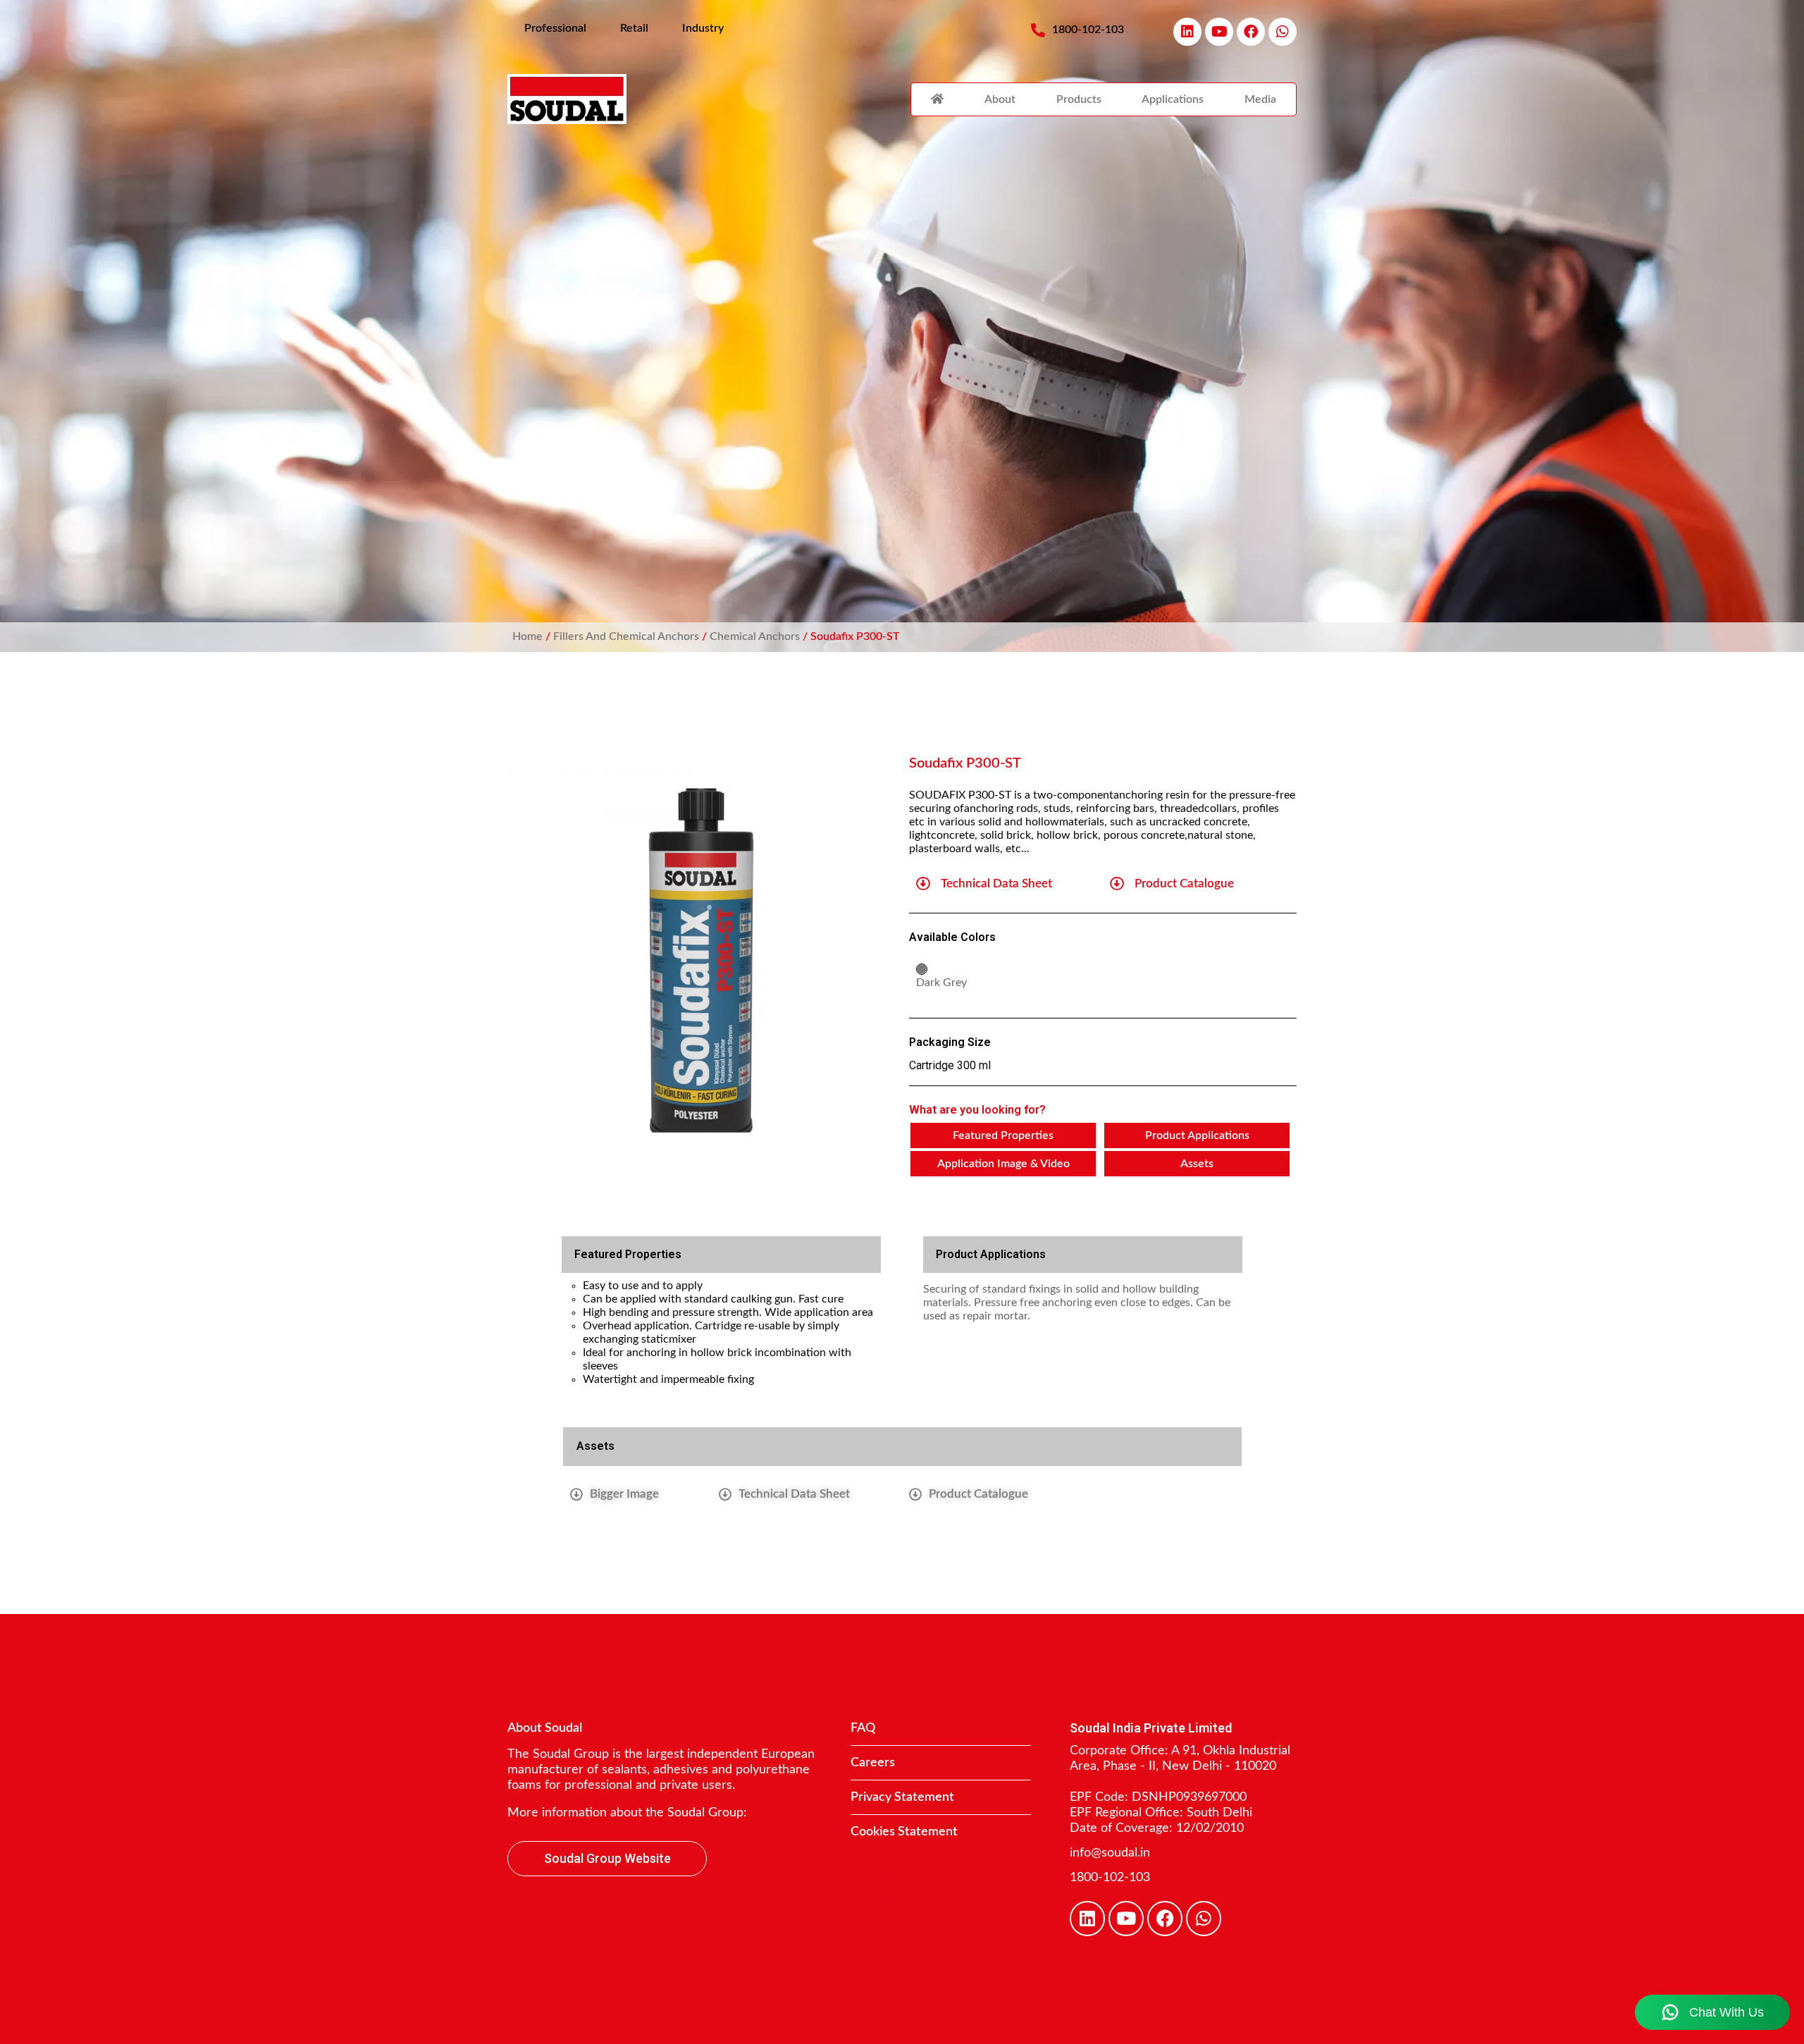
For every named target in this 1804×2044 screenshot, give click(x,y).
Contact (892, 1898)
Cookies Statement (904, 1832)
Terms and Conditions (908, 1862)
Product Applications (1197, 1135)
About (1000, 99)
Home (527, 636)
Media (1260, 99)
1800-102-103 (1110, 1878)
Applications (1173, 99)
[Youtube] (1219, 32)
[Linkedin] (1187, 32)
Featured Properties (1003, 1135)
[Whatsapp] (1283, 32)
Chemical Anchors (755, 636)
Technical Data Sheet (996, 884)
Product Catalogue (1184, 884)
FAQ (863, 1728)
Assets (1197, 1164)
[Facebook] (1251, 32)
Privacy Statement (902, 1797)
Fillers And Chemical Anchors (626, 636)
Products (1079, 99)
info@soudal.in (1110, 1853)
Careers (873, 1763)
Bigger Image (624, 1494)
